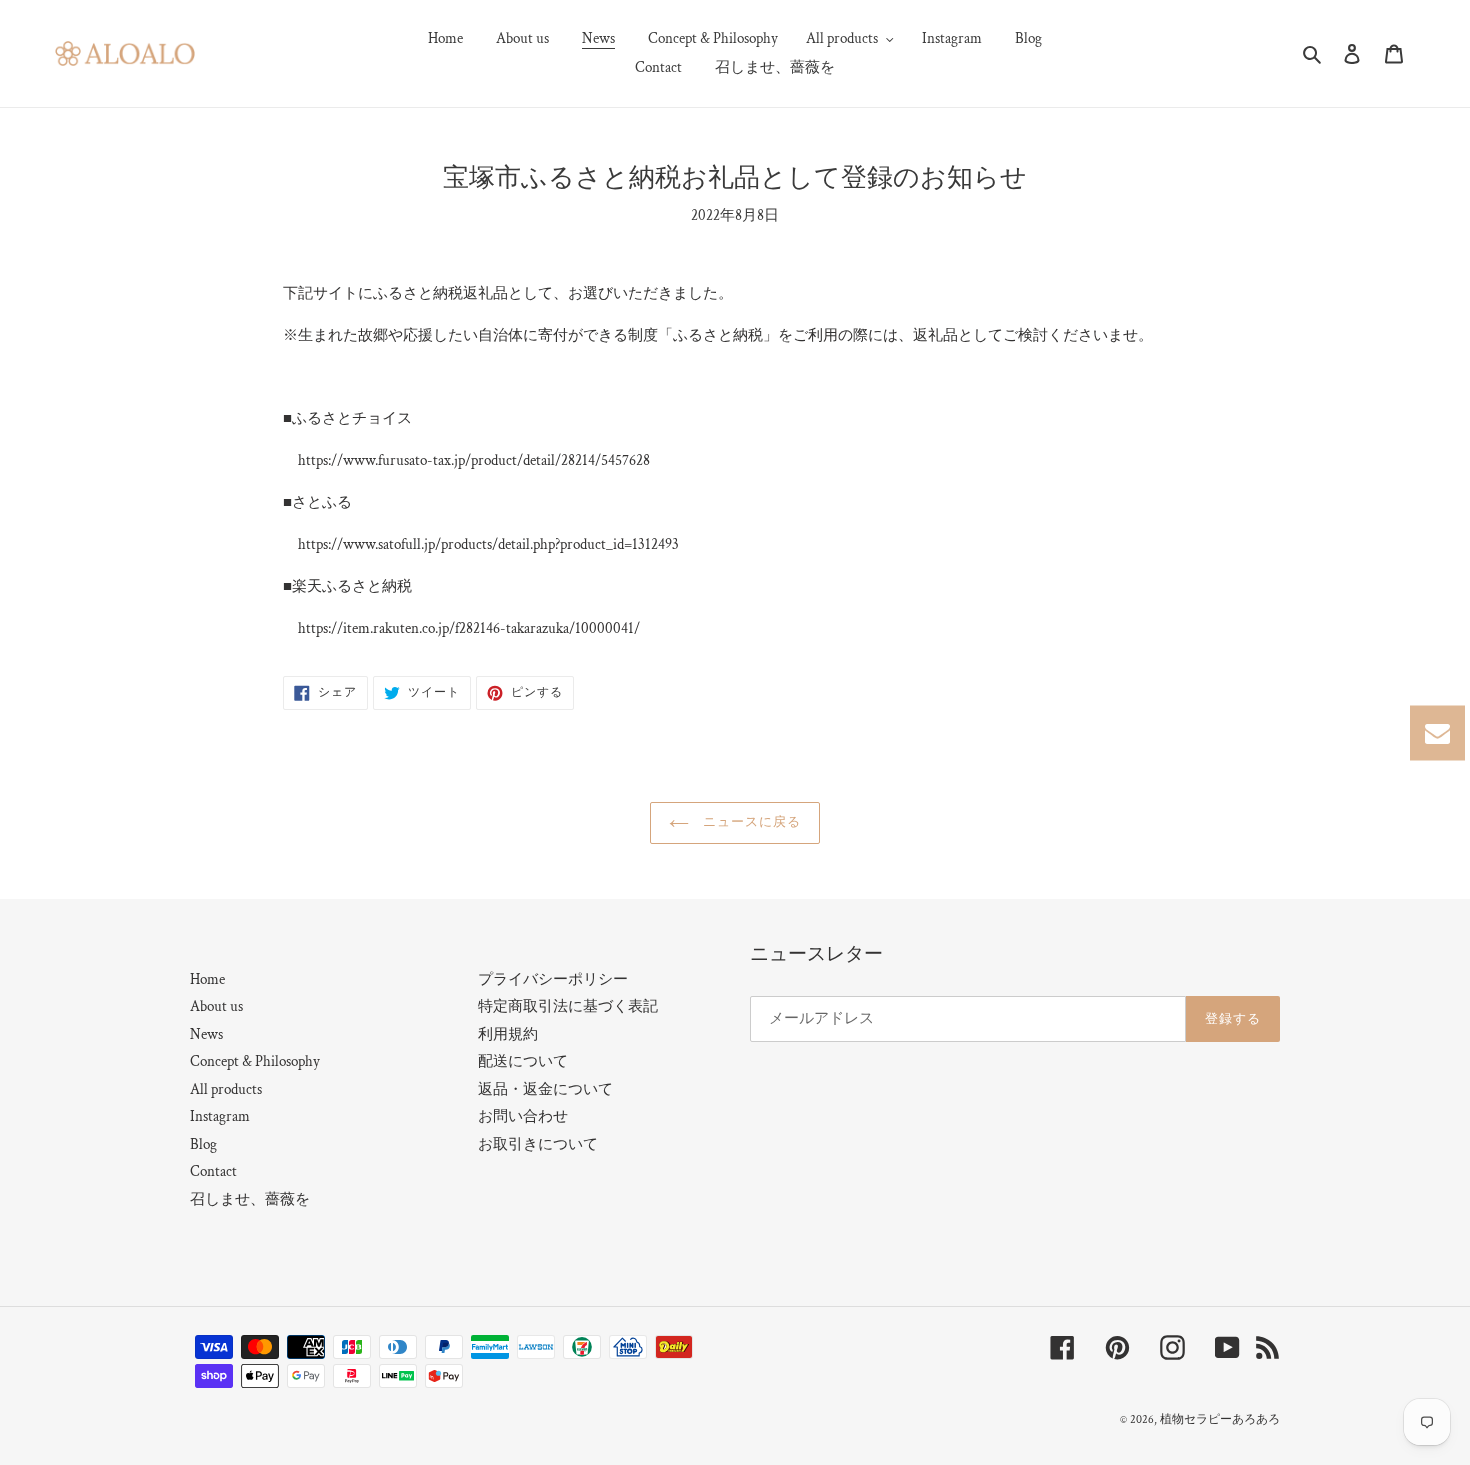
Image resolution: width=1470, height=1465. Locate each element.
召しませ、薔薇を (250, 1199)
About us (216, 1006)
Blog (203, 1144)
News (206, 1034)
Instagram (220, 1116)
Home (207, 979)
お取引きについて (538, 1144)
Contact (213, 1171)
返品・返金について (545, 1089)
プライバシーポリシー (553, 979)
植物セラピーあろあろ (1220, 1419)
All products (226, 1089)
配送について (523, 1061)
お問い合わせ (523, 1116)
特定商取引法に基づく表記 (568, 1006)
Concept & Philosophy (255, 1061)
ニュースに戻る (750, 822)
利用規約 (508, 1034)
